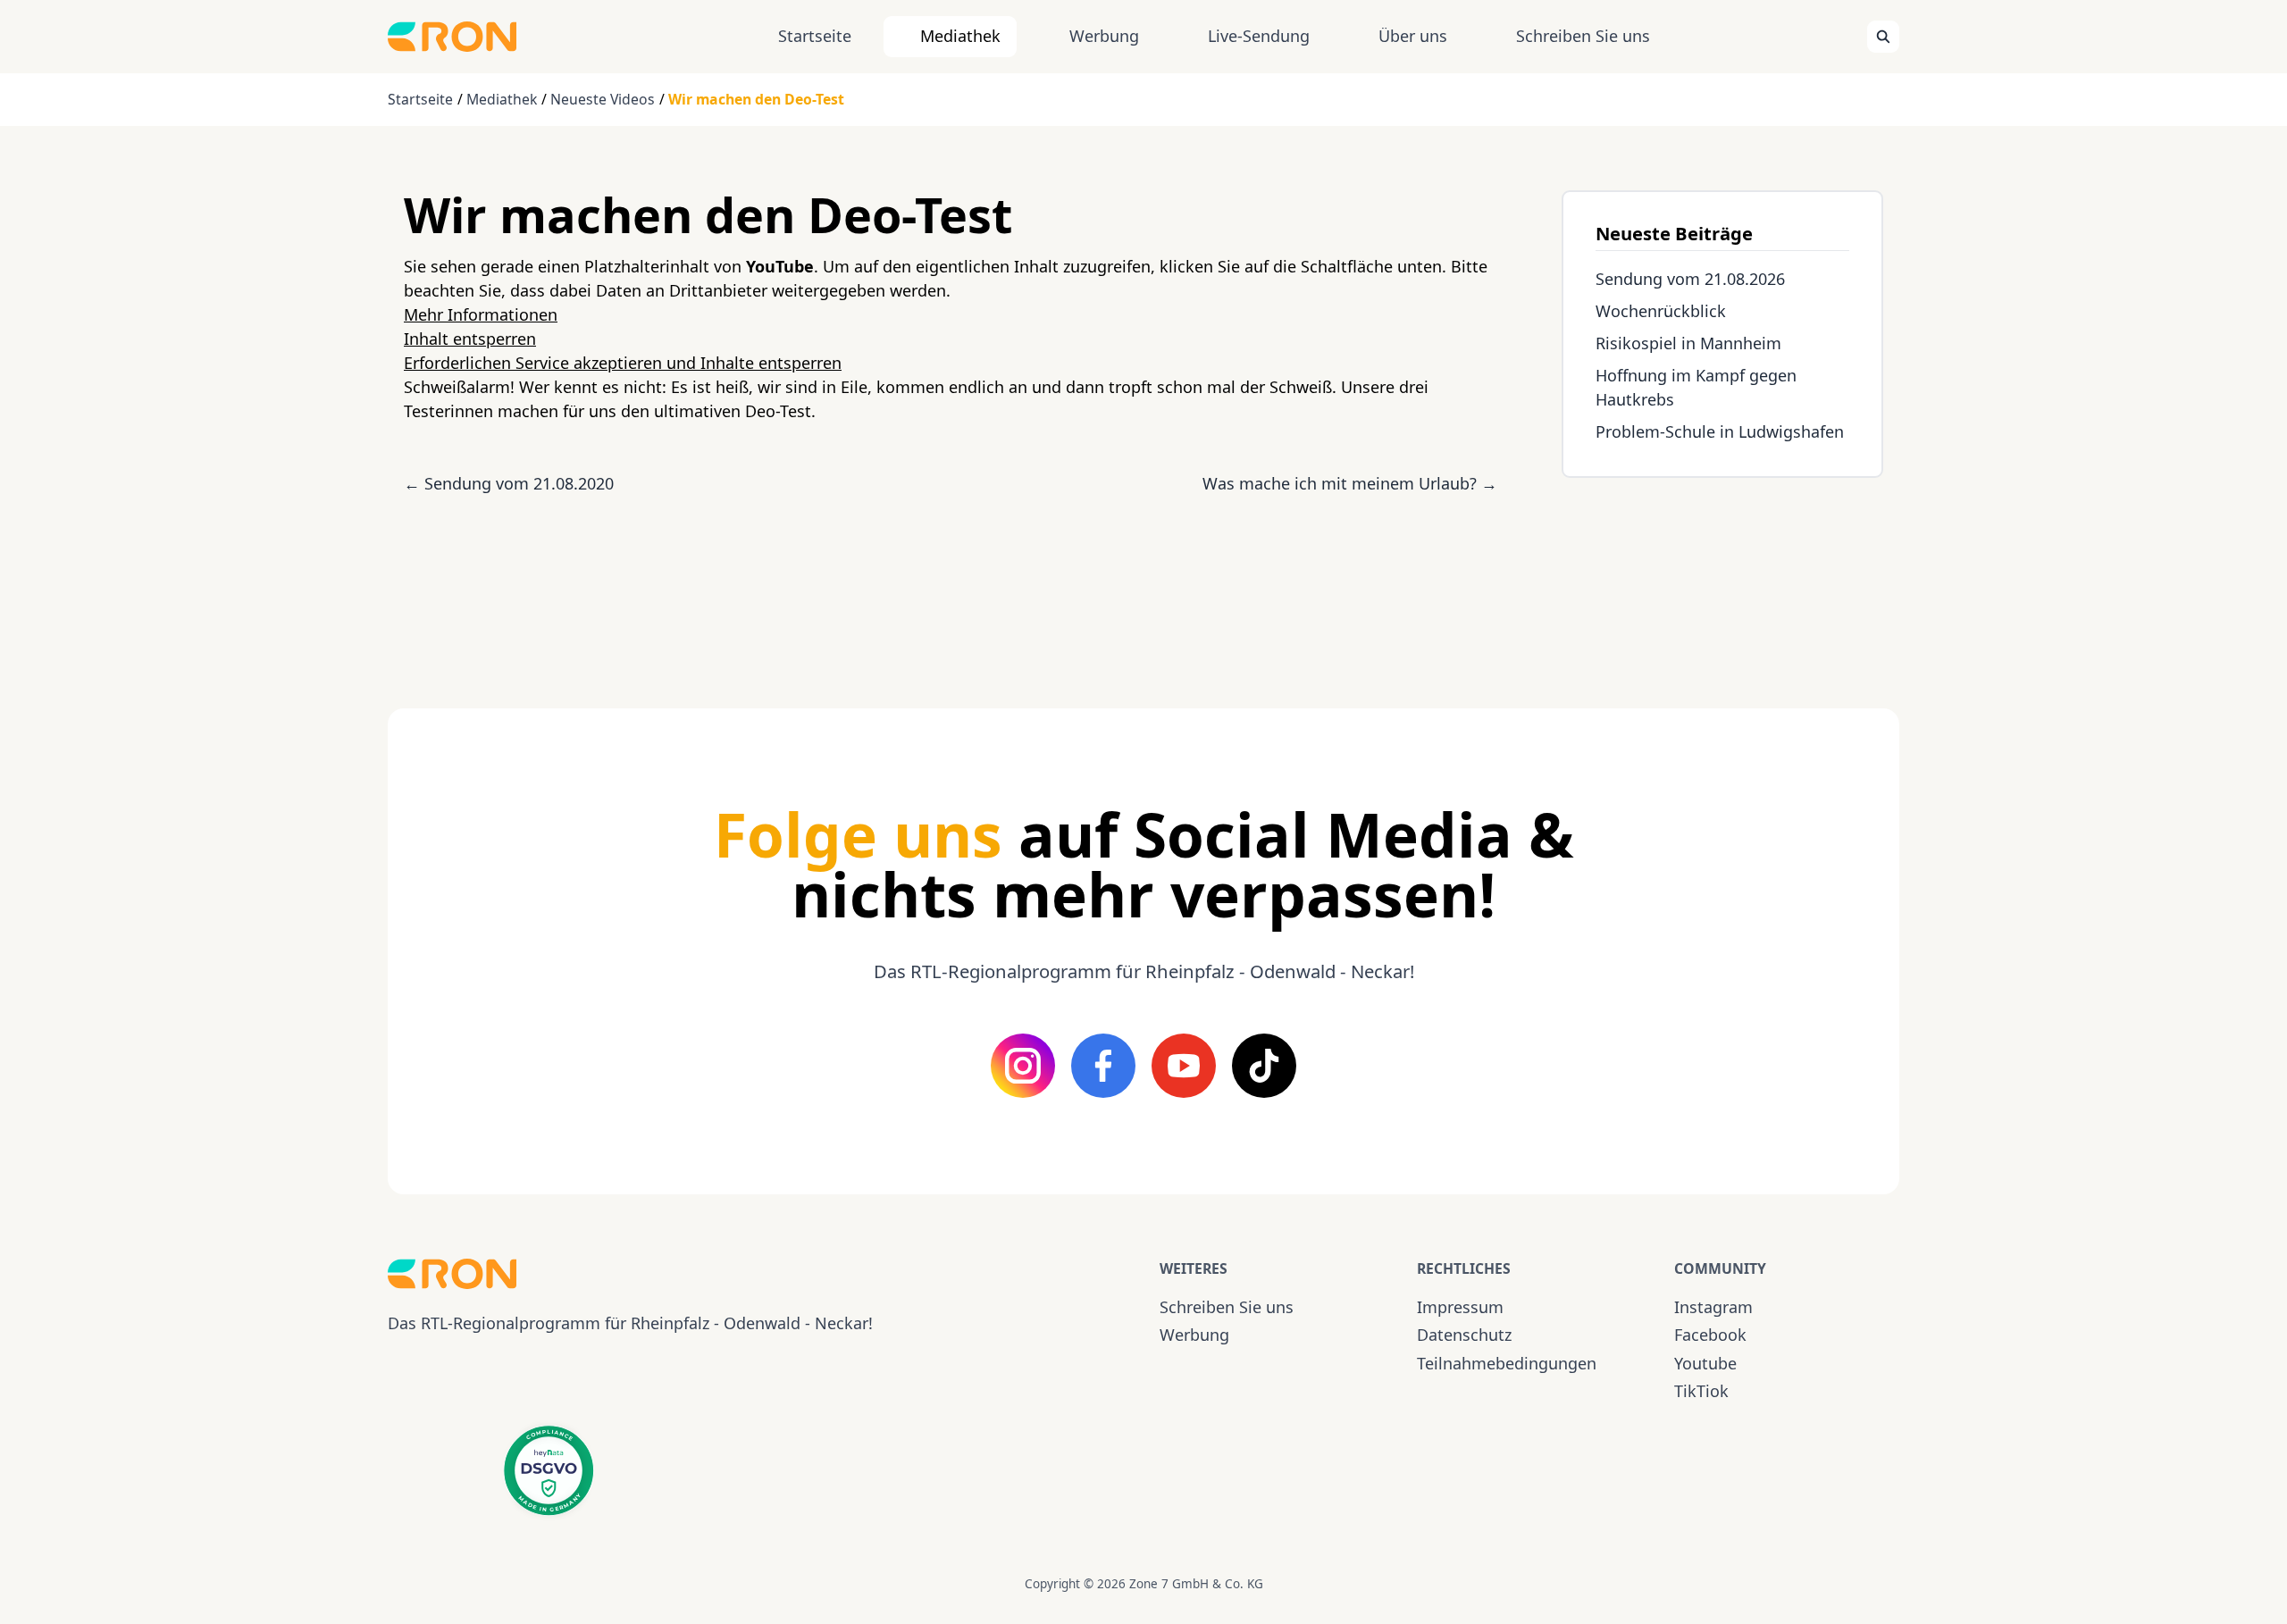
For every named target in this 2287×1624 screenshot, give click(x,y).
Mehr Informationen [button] (481, 314)
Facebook (1710, 1335)
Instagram (1713, 1307)
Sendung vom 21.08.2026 (1690, 279)
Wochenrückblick (1661, 311)
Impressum (1460, 1307)
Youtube (1705, 1363)
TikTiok (1701, 1391)
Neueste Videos (603, 99)
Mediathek (960, 36)
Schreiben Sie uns (1583, 36)
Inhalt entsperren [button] (470, 339)
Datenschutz (1464, 1335)
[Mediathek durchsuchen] (1883, 37)
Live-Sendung (1259, 36)
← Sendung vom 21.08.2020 (509, 483)
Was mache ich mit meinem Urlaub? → (1350, 483)
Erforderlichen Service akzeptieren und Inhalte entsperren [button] (623, 363)
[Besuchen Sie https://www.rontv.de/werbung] (1722, 577)
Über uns (1413, 36)
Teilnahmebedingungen (1507, 1363)
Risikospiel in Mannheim (1688, 343)
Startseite (815, 36)
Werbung (1104, 36)
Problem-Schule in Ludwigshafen (1720, 431)
